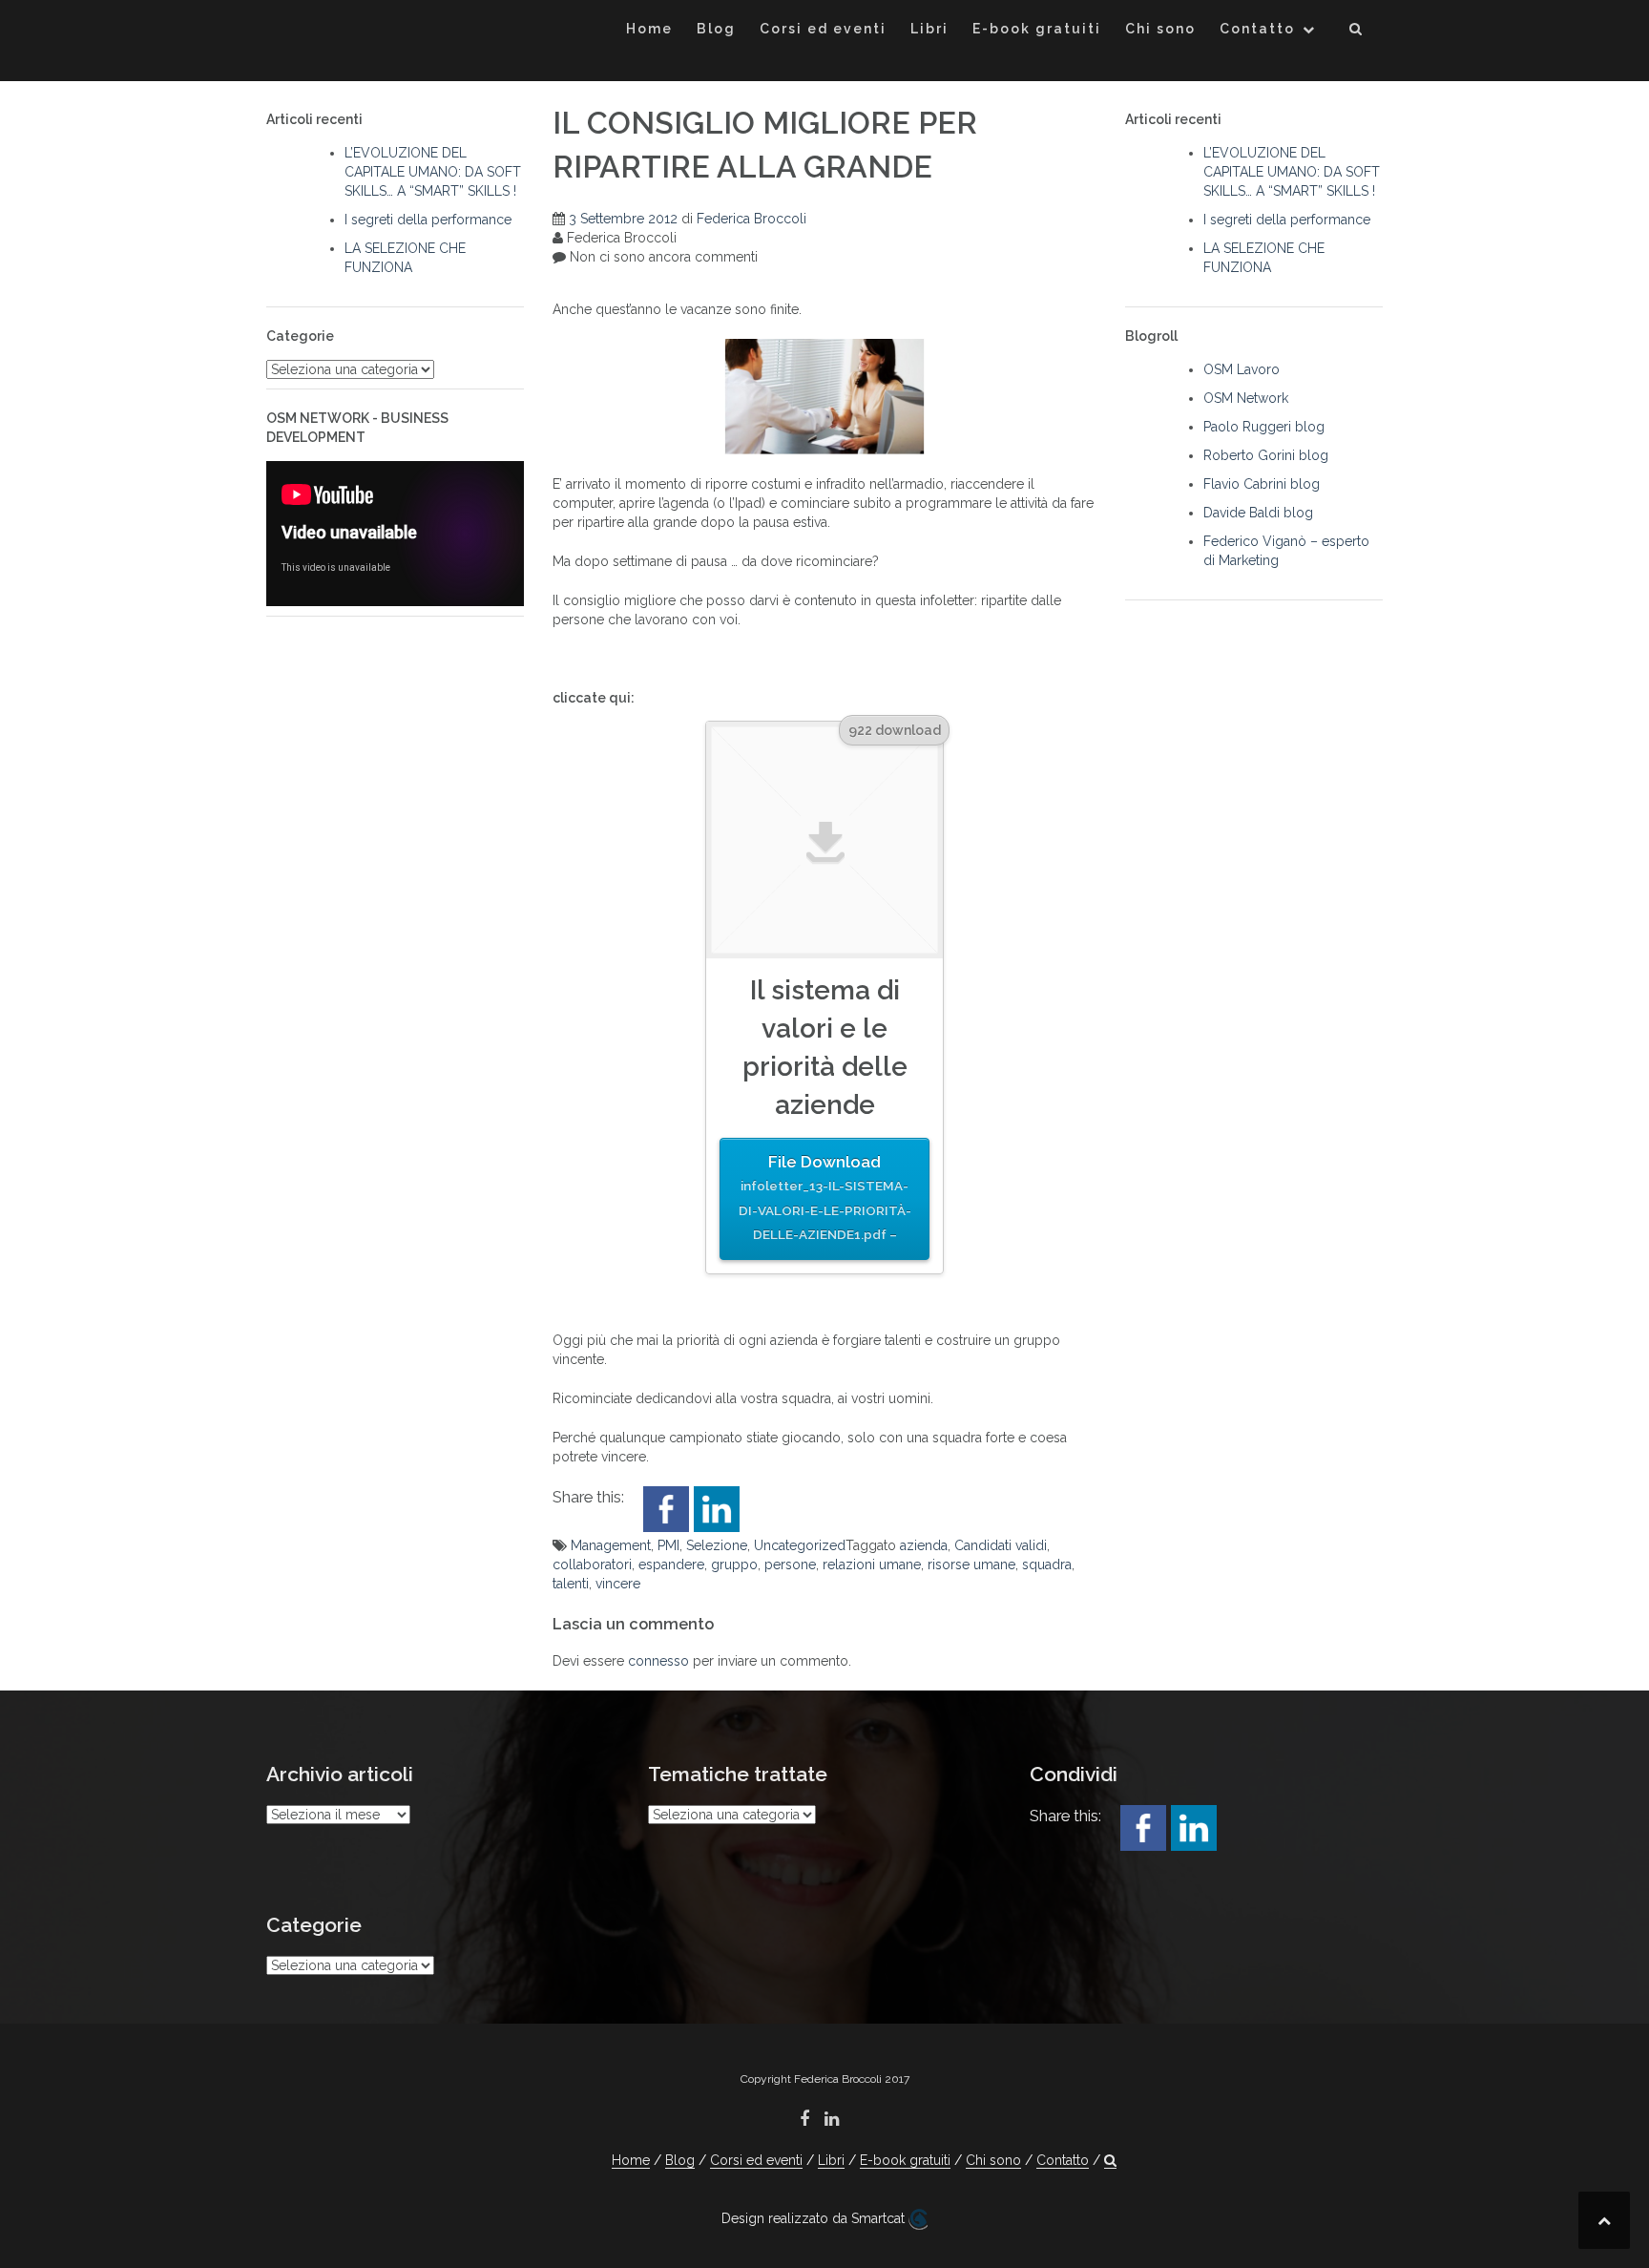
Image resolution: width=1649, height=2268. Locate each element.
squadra (1047, 1564)
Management (611, 1545)
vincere (618, 1584)
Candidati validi (1001, 1545)
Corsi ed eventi (823, 29)
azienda (924, 1545)
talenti (571, 1584)
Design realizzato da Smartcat (815, 2218)
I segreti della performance (428, 220)
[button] (1357, 32)
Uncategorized (800, 1545)
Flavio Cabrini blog (1262, 484)
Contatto (1257, 29)
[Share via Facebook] (666, 1508)
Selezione (717, 1545)
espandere (671, 1564)
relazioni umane (872, 1564)
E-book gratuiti (1037, 29)
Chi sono (1160, 29)
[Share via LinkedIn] (717, 1508)
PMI (668, 1545)
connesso (658, 1661)
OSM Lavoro (1242, 369)
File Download (825, 1197)
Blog (716, 29)
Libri (929, 29)
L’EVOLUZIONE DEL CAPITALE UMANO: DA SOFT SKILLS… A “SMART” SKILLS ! (433, 172)
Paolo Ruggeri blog (1264, 427)
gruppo (734, 1564)
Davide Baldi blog (1258, 513)
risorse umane (971, 1564)
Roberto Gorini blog (1266, 455)
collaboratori (592, 1564)
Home (649, 29)
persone (790, 1564)
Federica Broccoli (751, 219)
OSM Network (1246, 398)
